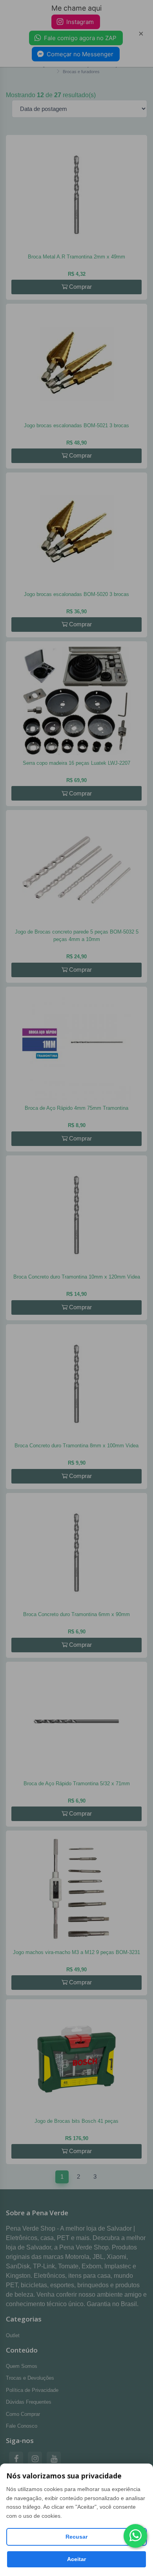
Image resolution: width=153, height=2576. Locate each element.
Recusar (76, 2537)
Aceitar (76, 2559)
